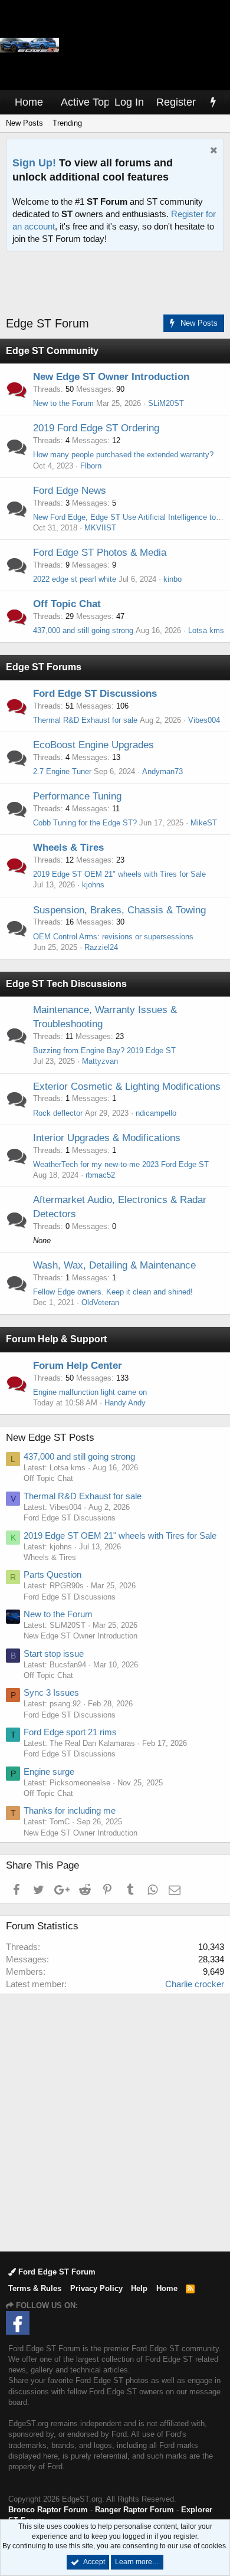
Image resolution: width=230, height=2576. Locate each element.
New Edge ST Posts (50, 1438)
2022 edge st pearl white (75, 579)
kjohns (93, 885)
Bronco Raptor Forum (48, 2510)
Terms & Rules (35, 2288)
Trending (67, 123)
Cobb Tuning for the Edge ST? (85, 823)
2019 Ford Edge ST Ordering (96, 428)
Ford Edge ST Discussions (95, 694)
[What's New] (213, 102)
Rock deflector (58, 1113)
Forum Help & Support (56, 1339)
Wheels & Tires (68, 848)
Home (29, 102)
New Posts (24, 123)
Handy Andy (125, 1403)
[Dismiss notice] (212, 151)
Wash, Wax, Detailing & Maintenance (114, 1265)
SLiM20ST (166, 403)
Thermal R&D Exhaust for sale (85, 720)
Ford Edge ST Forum (56, 2272)
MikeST (204, 823)
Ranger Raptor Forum (134, 2510)
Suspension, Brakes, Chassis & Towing (119, 910)
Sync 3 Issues (51, 1692)
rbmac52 (100, 1175)
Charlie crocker (195, 1984)
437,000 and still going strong (83, 630)
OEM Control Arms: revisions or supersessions (113, 937)
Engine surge (49, 1772)
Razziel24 (101, 947)
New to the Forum (63, 403)
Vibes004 (204, 720)
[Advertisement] (118, 284)
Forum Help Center (78, 1366)
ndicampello (156, 1113)
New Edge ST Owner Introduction (111, 377)
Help (139, 2288)
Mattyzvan (100, 1061)
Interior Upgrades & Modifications (107, 1138)
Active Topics (92, 102)
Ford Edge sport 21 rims (70, 1732)
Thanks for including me (70, 1810)
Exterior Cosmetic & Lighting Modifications (127, 1087)
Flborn (91, 466)
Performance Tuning (77, 796)
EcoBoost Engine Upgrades (93, 745)
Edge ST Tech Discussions (66, 984)
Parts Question (52, 1574)
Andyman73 (162, 771)
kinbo (172, 579)
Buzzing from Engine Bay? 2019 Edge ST (104, 1051)
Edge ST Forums (44, 667)
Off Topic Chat (67, 604)
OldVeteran (100, 1302)
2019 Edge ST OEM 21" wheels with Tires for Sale (119, 874)
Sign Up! (34, 163)
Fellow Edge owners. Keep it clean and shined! (113, 1292)
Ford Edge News (70, 491)
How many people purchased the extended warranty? (123, 455)
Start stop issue (54, 1654)
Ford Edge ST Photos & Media (100, 553)
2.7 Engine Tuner (62, 771)
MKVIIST (100, 528)
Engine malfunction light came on (90, 1392)
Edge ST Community (52, 351)
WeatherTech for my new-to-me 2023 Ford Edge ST (121, 1164)
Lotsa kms (206, 630)
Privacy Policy (96, 2288)
